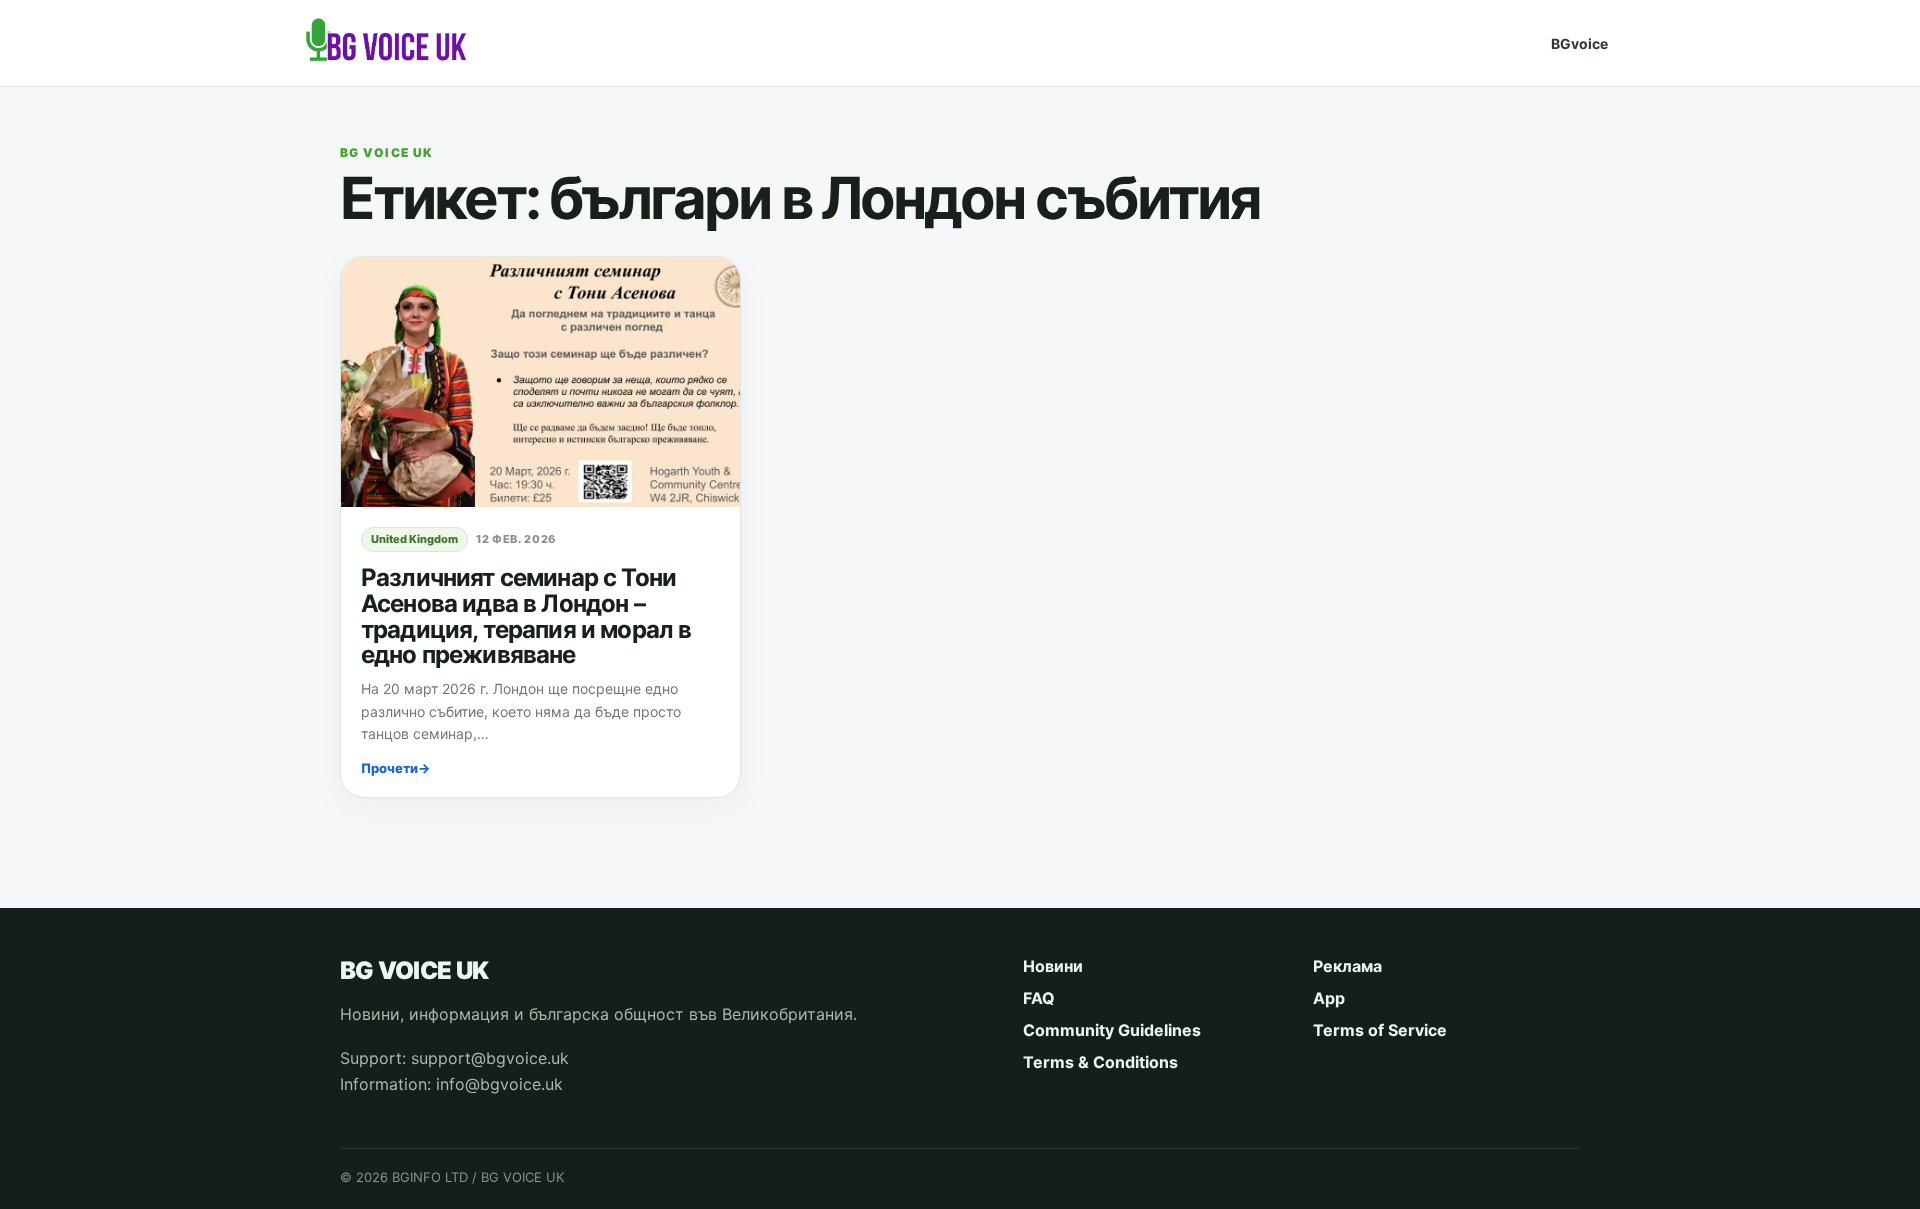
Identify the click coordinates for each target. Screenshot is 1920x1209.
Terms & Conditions (1100, 1062)
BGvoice (1579, 43)
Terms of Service (1380, 1030)
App (1329, 998)
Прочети (395, 768)
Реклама (1347, 966)
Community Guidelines (1112, 1030)
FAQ (1039, 998)
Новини (1053, 966)
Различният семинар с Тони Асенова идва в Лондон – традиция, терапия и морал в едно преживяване (526, 616)
